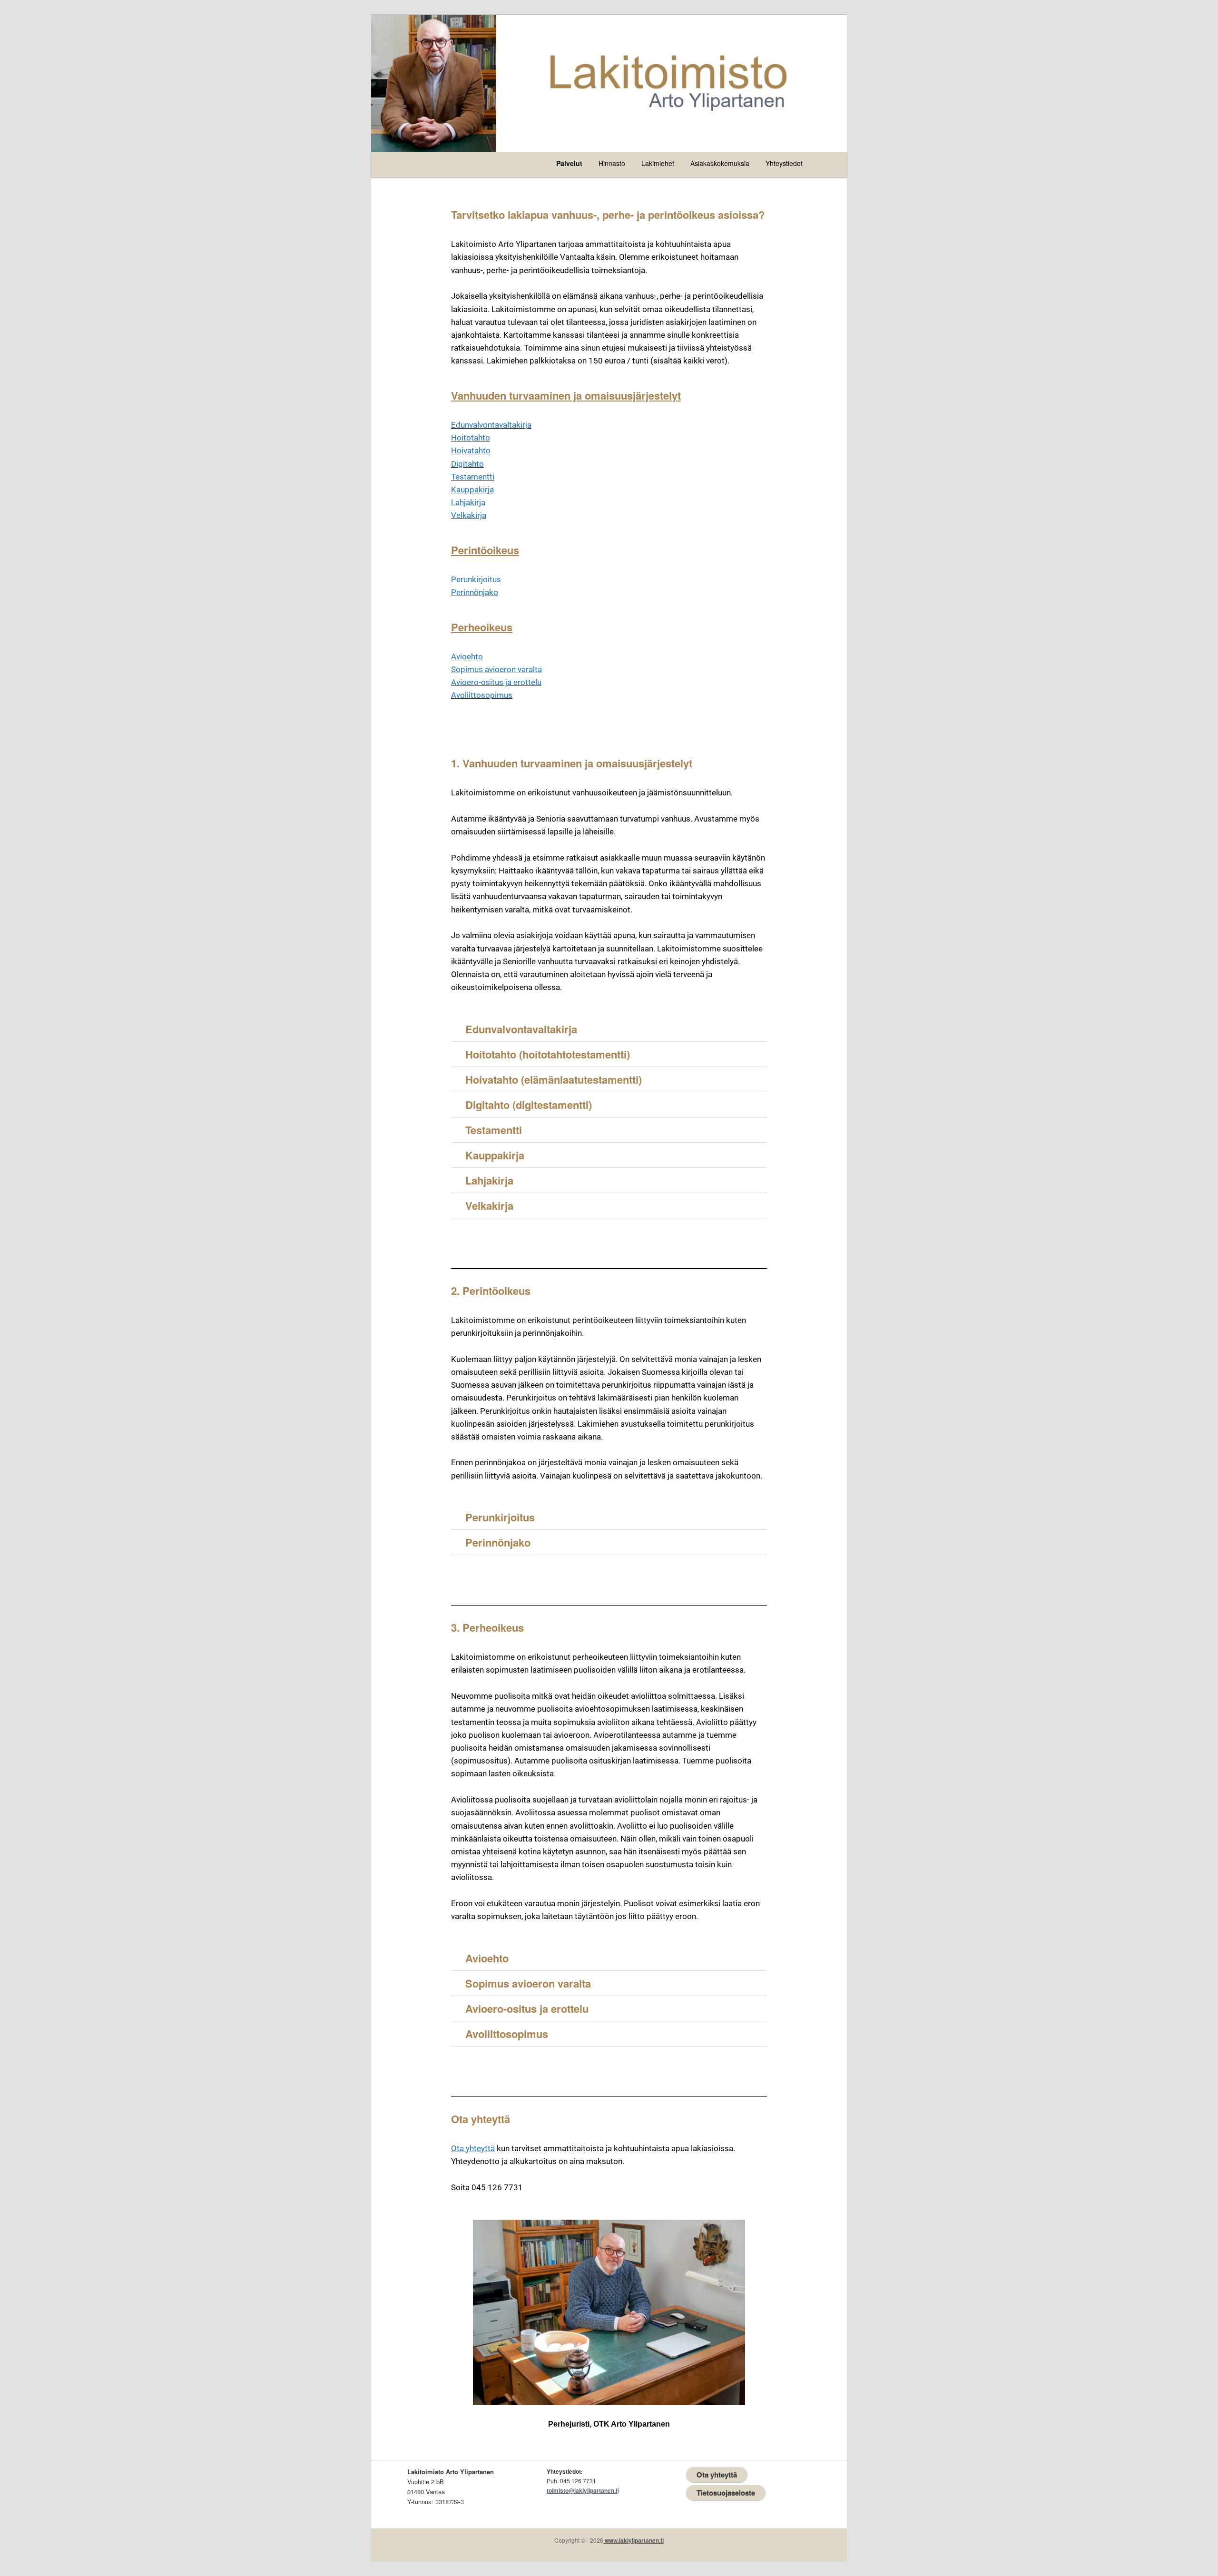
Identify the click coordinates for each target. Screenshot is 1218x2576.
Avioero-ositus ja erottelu (496, 682)
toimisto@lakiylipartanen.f (582, 2490)
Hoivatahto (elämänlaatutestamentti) (554, 1079)
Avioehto (467, 656)
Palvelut (569, 163)
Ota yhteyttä (473, 2148)
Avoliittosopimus (482, 695)
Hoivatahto (471, 451)
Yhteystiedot (784, 163)
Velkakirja (469, 515)
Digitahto (467, 464)
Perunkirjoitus (476, 579)
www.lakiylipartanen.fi (634, 2540)
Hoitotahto (471, 438)
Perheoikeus (482, 627)
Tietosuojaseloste (726, 2493)
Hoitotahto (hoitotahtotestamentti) (548, 1054)
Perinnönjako (475, 592)
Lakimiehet (658, 163)
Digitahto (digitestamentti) (529, 1105)
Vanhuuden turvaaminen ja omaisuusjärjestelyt (566, 395)
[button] (609, 1029)
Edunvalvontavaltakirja (491, 425)
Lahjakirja (468, 502)
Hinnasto (612, 163)
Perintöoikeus (485, 550)
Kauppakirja (472, 490)
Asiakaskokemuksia (720, 163)
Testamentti (473, 477)
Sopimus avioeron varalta (496, 669)
